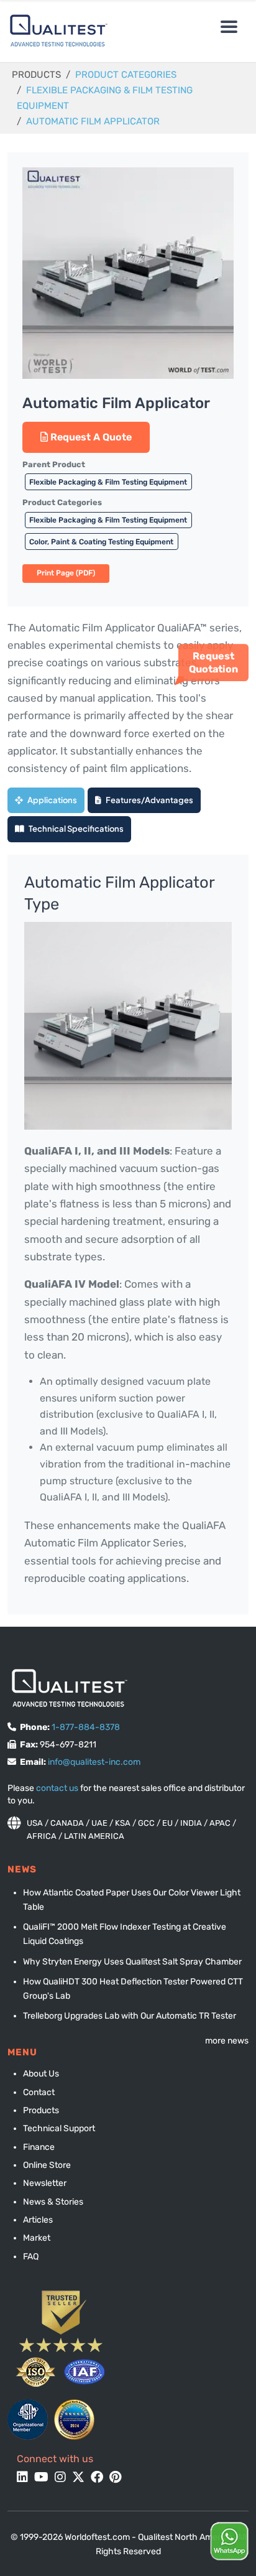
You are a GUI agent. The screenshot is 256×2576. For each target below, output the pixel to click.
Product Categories (126, 75)
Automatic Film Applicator (93, 121)
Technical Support (59, 2128)
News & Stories (53, 2202)
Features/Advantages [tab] (149, 800)
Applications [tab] (52, 800)
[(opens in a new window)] (28, 2420)
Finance (39, 2147)
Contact (39, 2092)
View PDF (66, 574)
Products (41, 2110)
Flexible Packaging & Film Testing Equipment (108, 482)
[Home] (56, 31)
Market (37, 2238)
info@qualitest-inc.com (94, 1762)
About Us (41, 2074)
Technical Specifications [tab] (75, 829)
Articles (38, 2220)
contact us (57, 1788)
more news (227, 2041)
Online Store (47, 2165)
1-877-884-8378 (86, 1727)
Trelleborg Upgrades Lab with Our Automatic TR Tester (130, 2016)
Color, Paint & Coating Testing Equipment (101, 542)
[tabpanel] (128, 1235)
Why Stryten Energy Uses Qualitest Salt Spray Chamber (132, 1962)
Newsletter (45, 2183)
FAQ (31, 2257)
